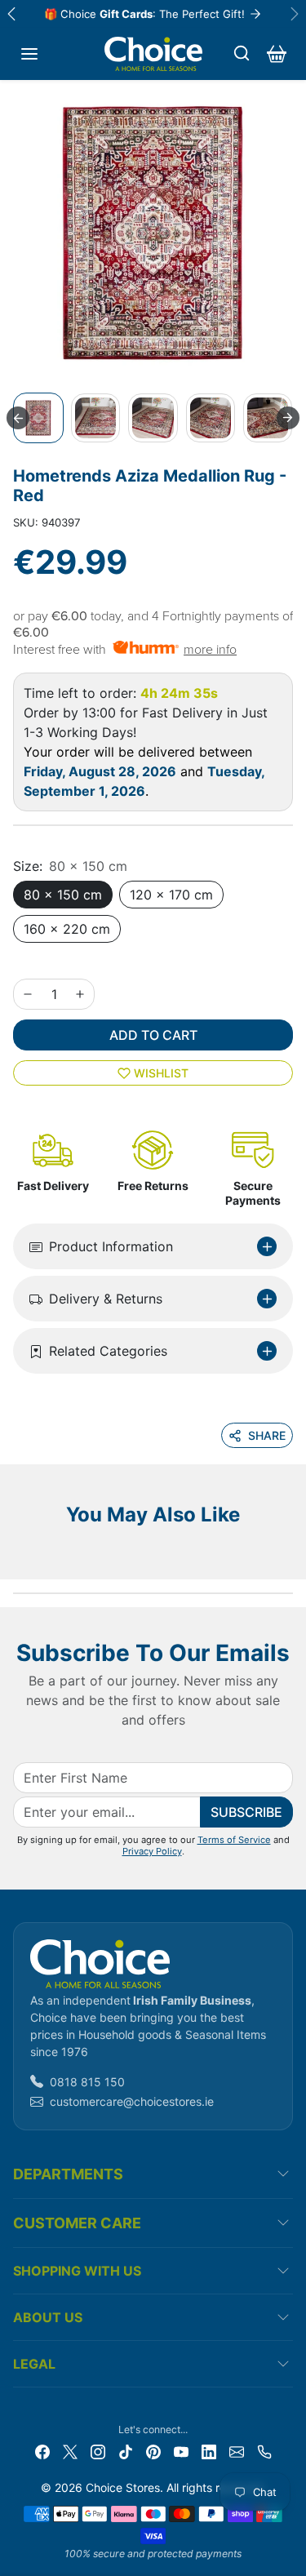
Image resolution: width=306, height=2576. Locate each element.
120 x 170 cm (171, 895)
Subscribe (246, 1812)
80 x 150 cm (63, 895)
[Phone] (264, 2451)
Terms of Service (234, 1840)
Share (267, 1435)
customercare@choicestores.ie (132, 2101)
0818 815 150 (87, 2082)
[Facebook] (42, 2451)
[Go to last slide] (18, 418)
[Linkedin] (209, 2451)
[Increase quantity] (80, 994)
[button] (29, 54)
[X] (70, 2451)
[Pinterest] (153, 2451)
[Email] (237, 2451)
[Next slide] (288, 418)
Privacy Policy (152, 1851)
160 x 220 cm (67, 929)
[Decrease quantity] (28, 994)
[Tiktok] (126, 2451)
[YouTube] (181, 2451)
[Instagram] (98, 2451)
